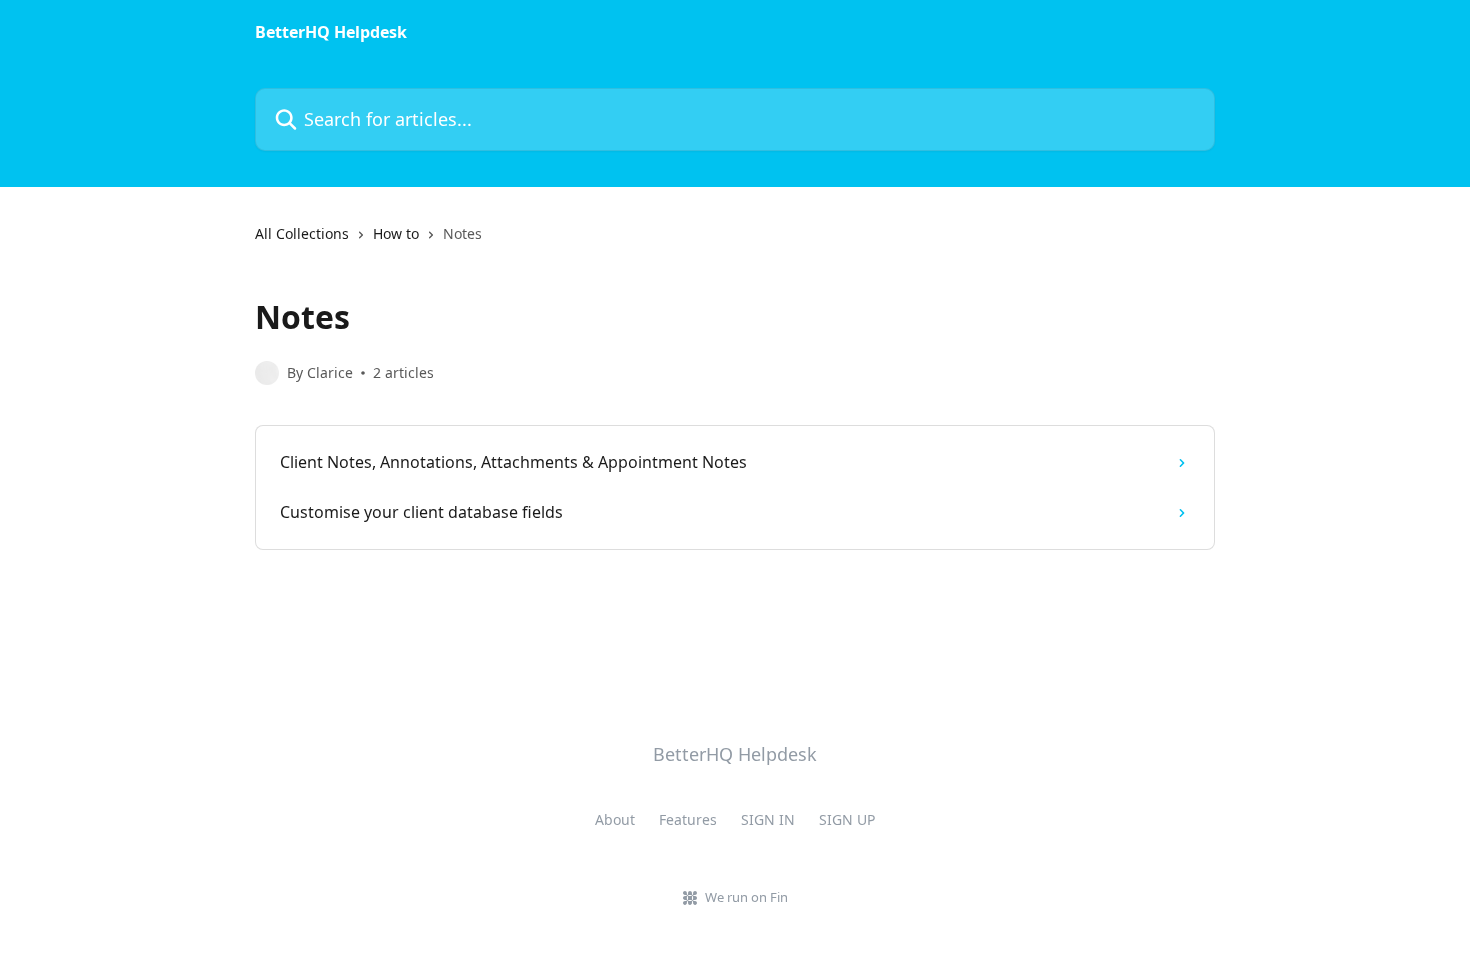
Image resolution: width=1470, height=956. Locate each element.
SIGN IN (768, 819)
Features (688, 819)
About (615, 819)
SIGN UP (847, 819)
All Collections (302, 233)
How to (396, 233)
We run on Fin (746, 897)
